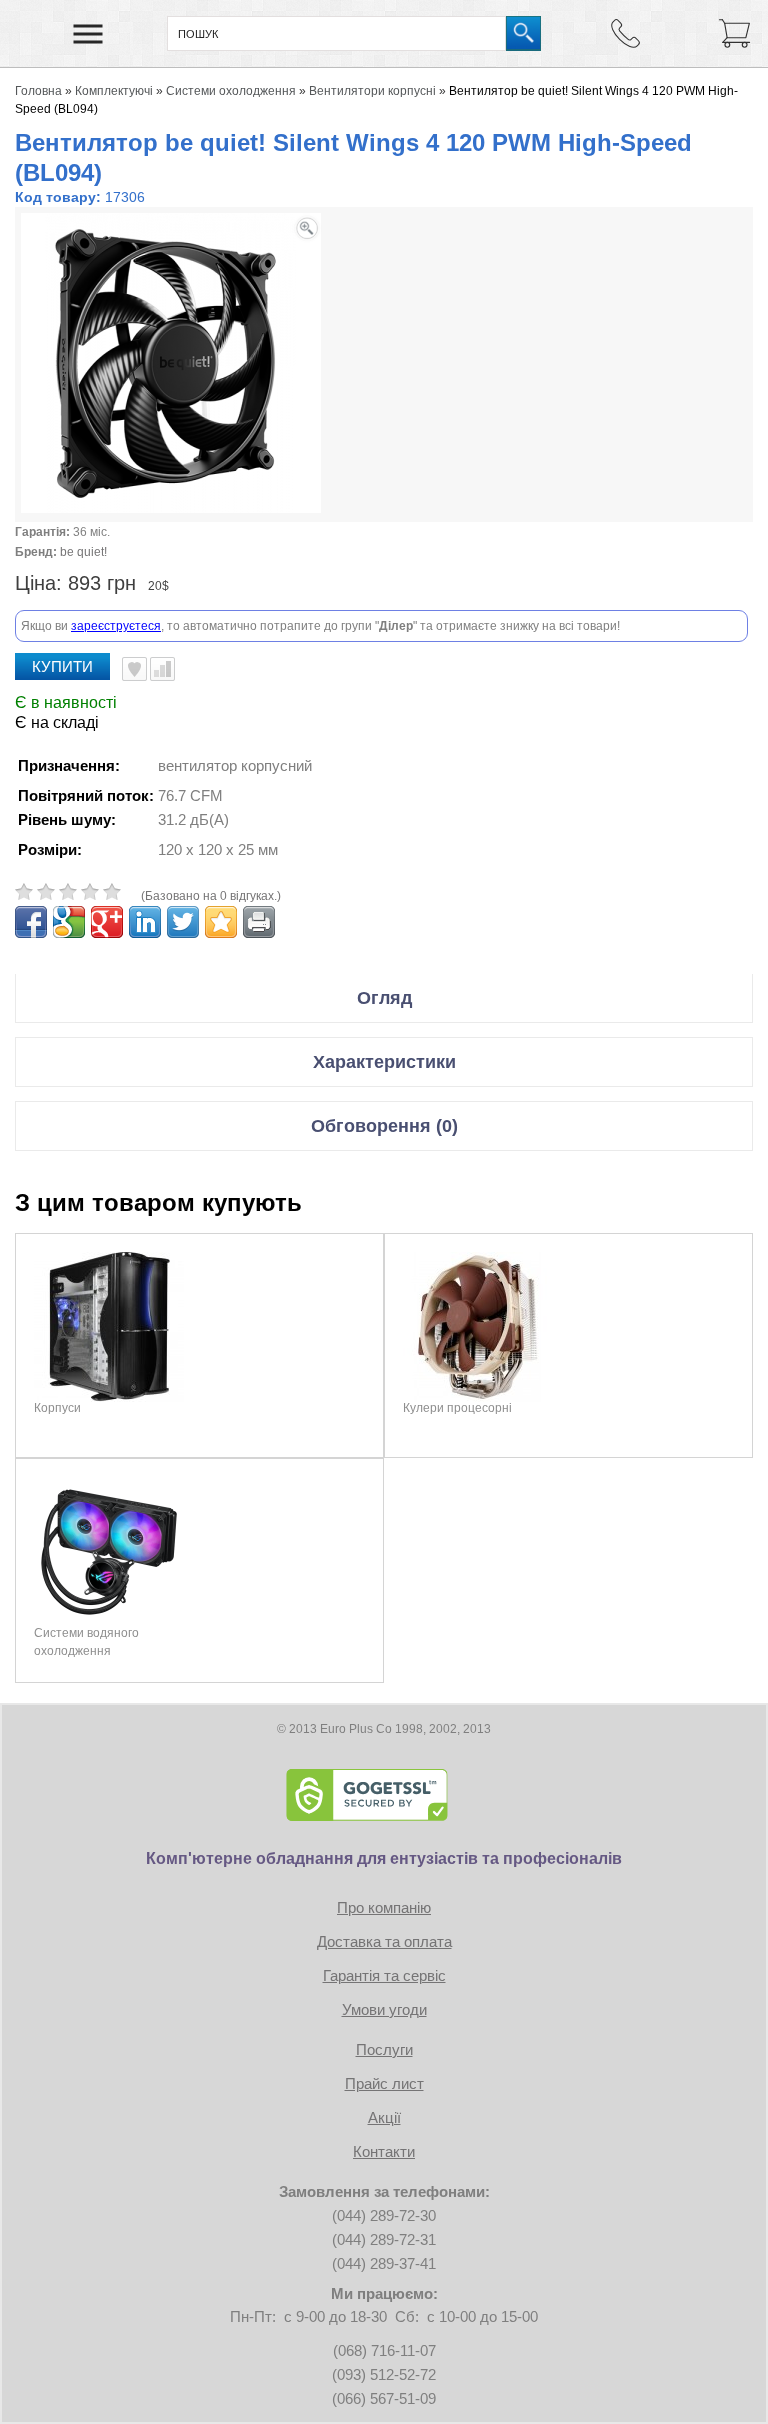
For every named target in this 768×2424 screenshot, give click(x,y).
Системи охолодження (231, 91)
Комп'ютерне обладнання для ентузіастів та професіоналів (384, 1858)
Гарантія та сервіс (384, 1975)
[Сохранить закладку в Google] (69, 922)
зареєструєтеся (116, 626)
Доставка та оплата (384, 1941)
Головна (38, 91)
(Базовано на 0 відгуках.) (211, 896)
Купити (62, 666)
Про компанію (384, 1907)
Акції (384, 2117)
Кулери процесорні (457, 1408)
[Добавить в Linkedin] (145, 922)
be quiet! (83, 552)
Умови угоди (384, 2009)
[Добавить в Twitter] (183, 922)
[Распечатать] (259, 922)
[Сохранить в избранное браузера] (221, 922)
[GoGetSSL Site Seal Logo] (384, 1795)
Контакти (384, 2151)
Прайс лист (384, 2083)
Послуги (384, 2049)
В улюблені (134, 669)
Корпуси (57, 1408)
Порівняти (162, 669)
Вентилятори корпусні (372, 91)
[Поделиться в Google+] (107, 922)
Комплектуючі (114, 91)
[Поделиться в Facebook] (31, 922)
